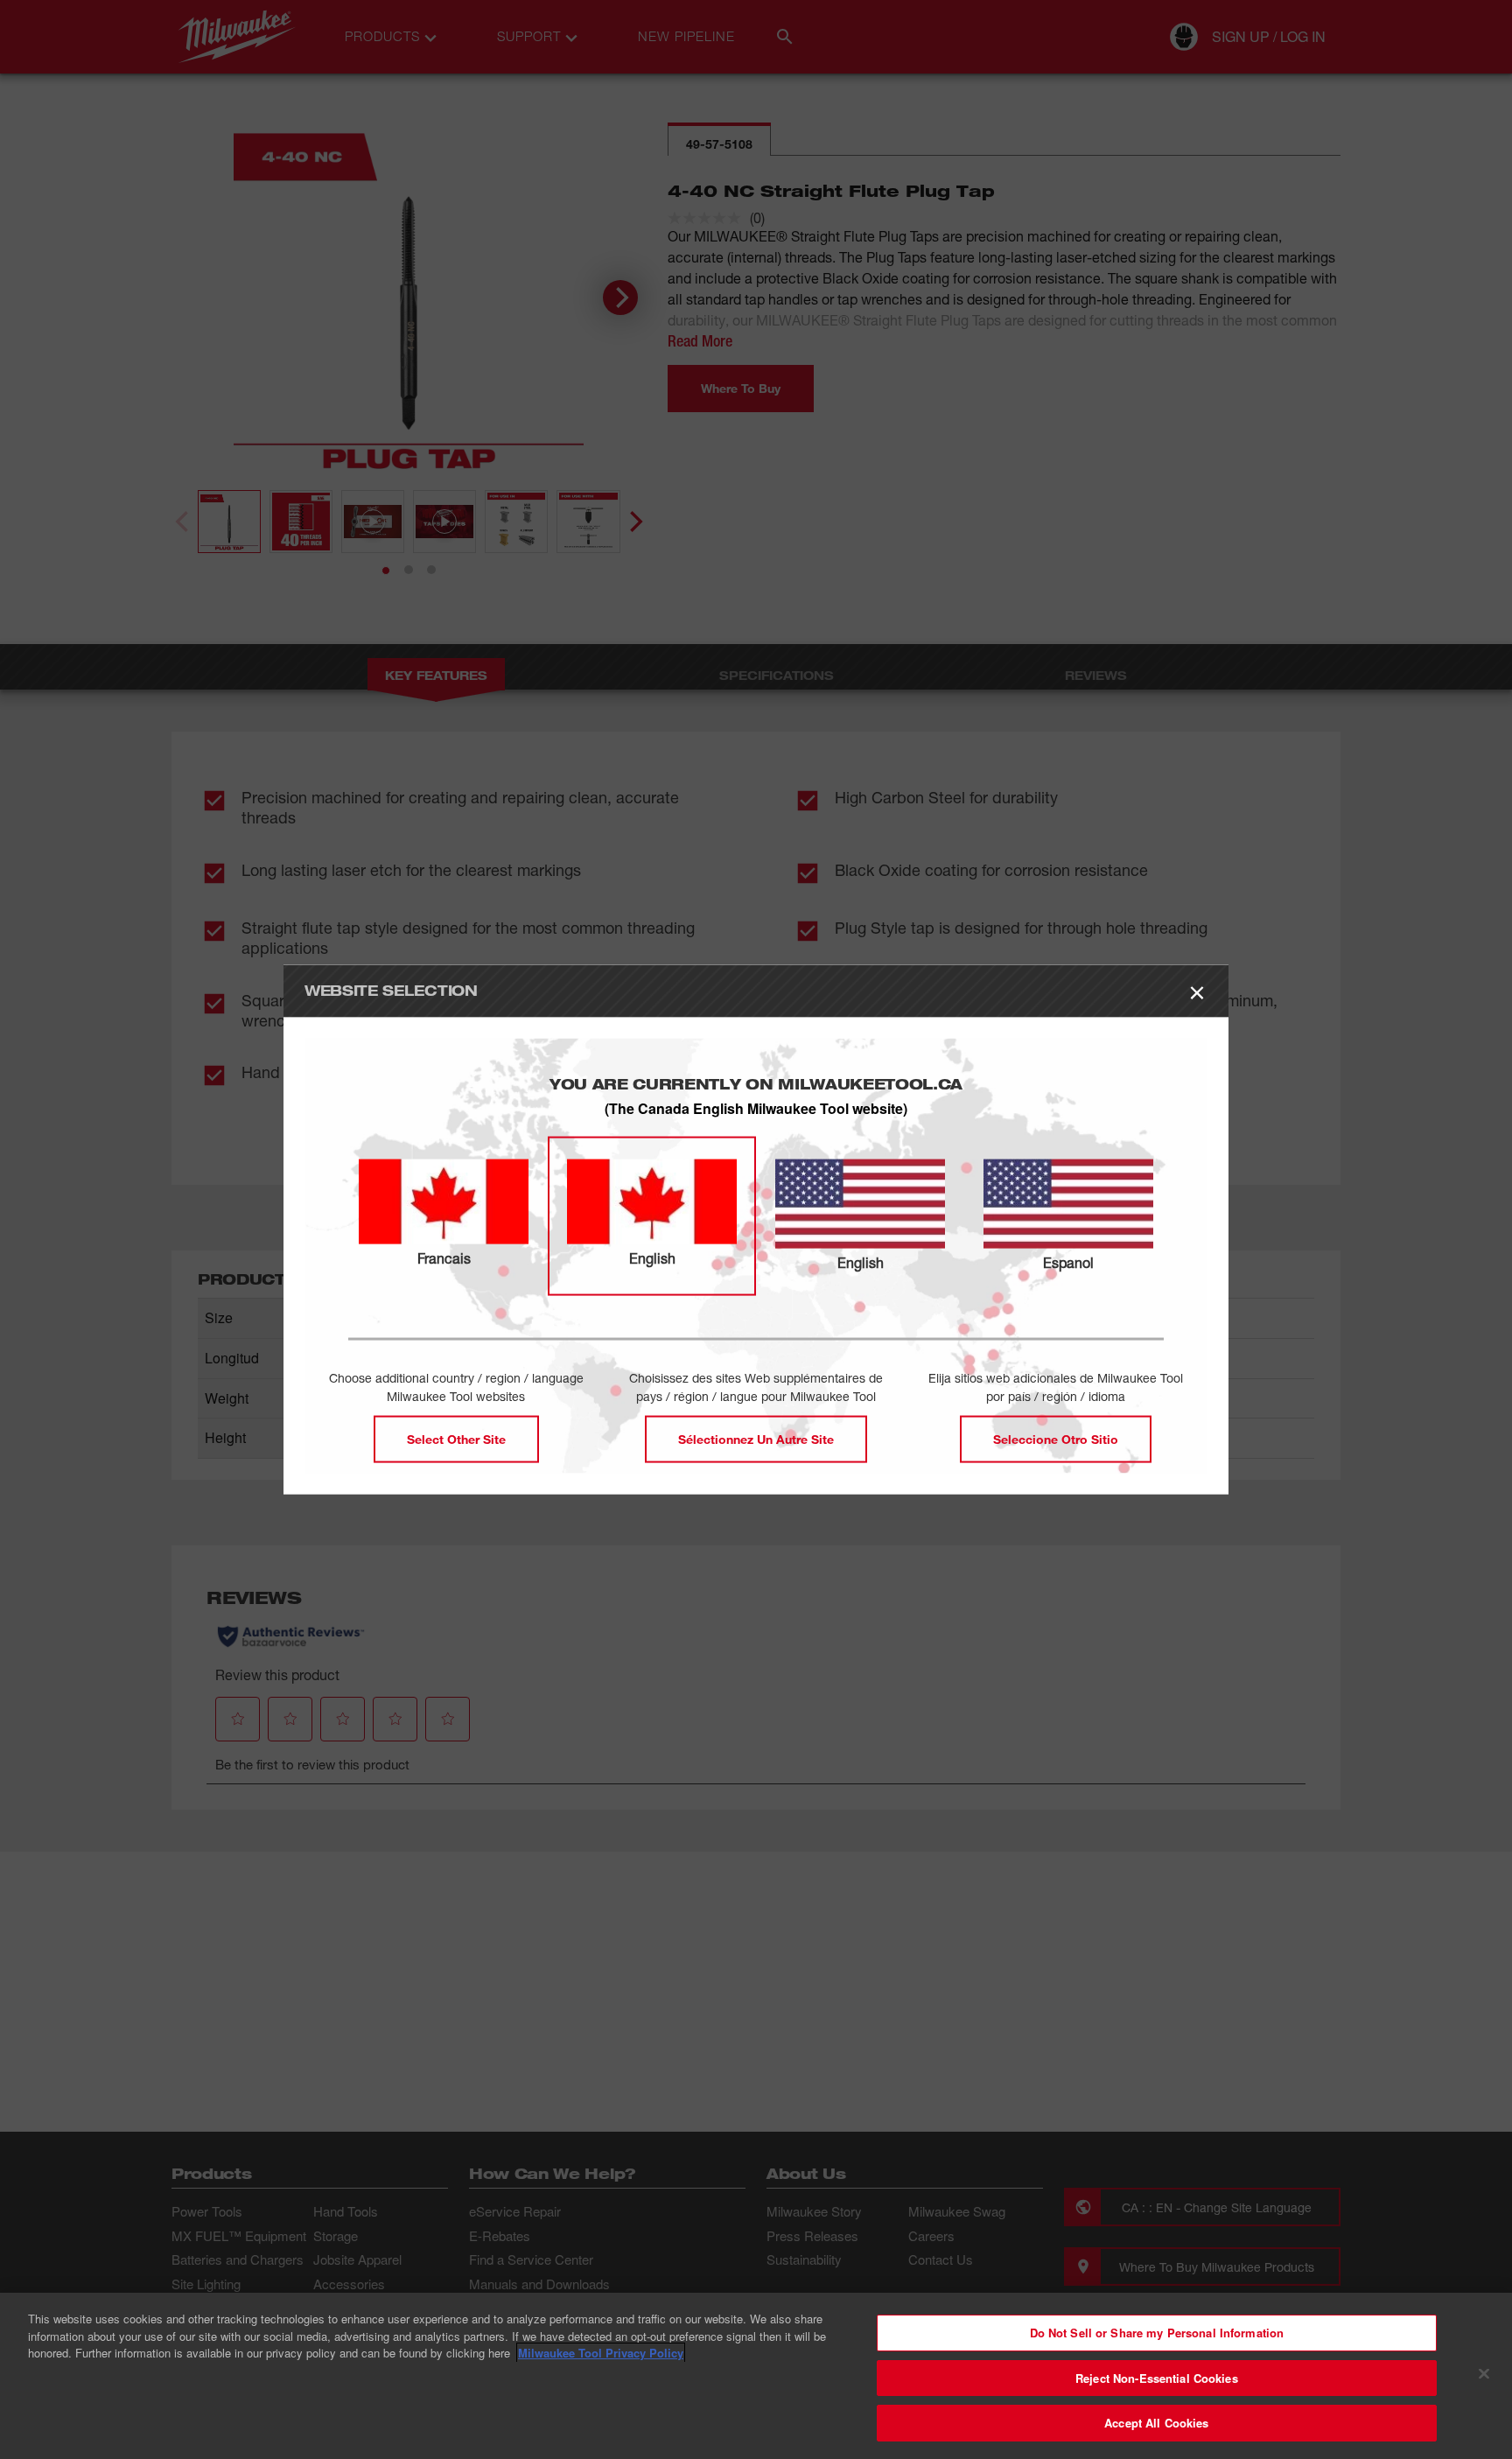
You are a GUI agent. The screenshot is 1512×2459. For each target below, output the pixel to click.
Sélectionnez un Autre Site (756, 1438)
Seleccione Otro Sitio (1056, 1438)
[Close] (1484, 2374)
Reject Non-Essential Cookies (1157, 2378)
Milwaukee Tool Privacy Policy (601, 2353)
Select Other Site (456, 1438)
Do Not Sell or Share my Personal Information (1157, 2333)
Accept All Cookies (1156, 2423)
